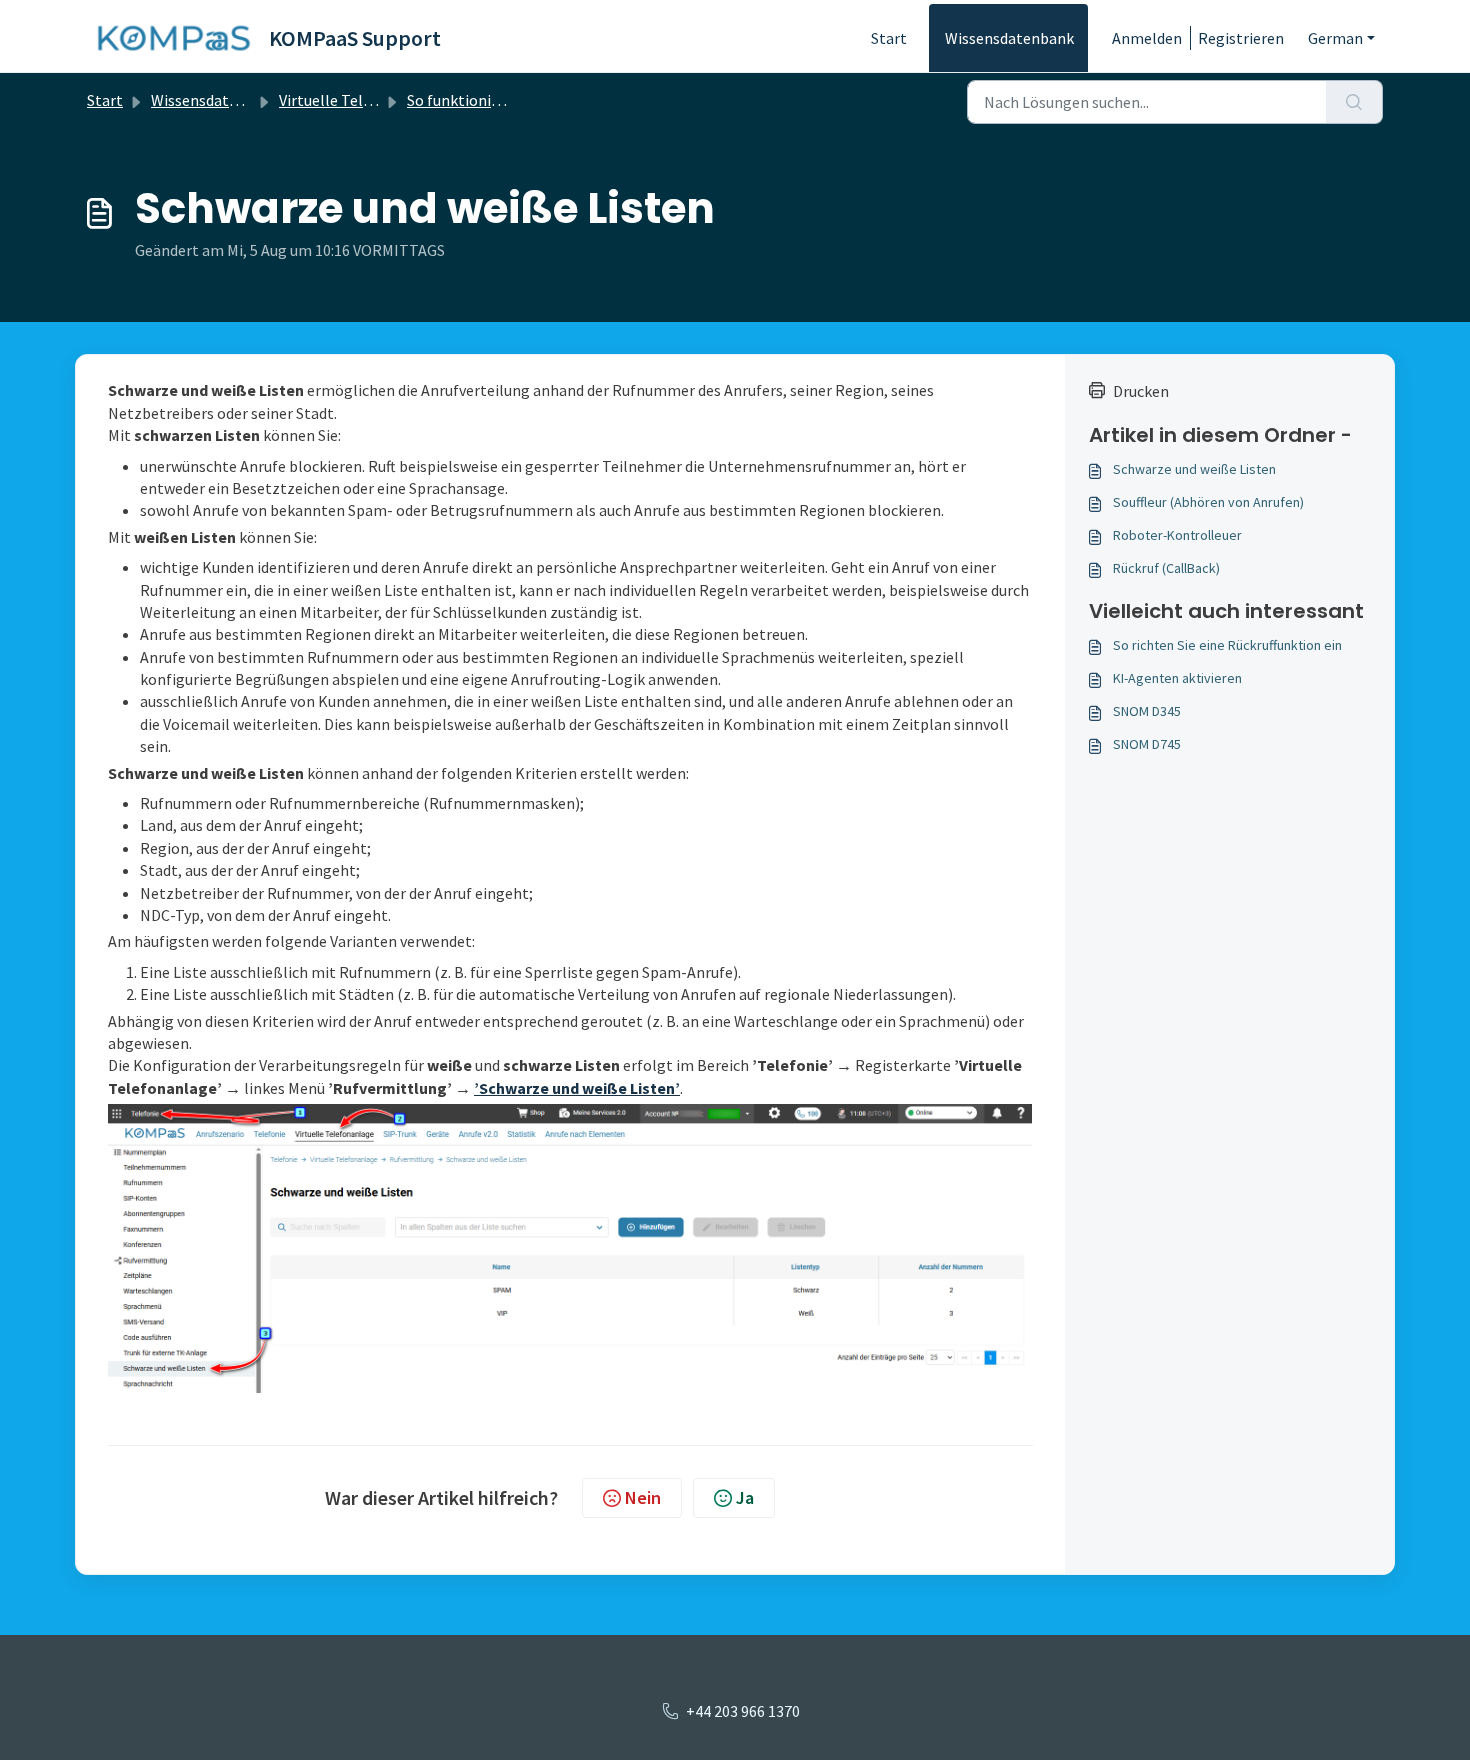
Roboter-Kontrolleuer (1177, 535)
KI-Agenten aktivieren (1177, 678)
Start (889, 38)
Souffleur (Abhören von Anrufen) (1208, 502)
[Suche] (1354, 102)
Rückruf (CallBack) (1166, 568)
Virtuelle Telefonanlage (360, 100)
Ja (745, 1497)
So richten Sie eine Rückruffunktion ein (1227, 645)
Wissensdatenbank (1009, 38)
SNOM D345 (1147, 711)
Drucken (1141, 391)
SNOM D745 (1147, 744)
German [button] (1335, 38)
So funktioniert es (468, 100)
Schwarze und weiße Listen (1194, 469)
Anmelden (1147, 38)
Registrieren (1241, 38)
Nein (643, 1497)
